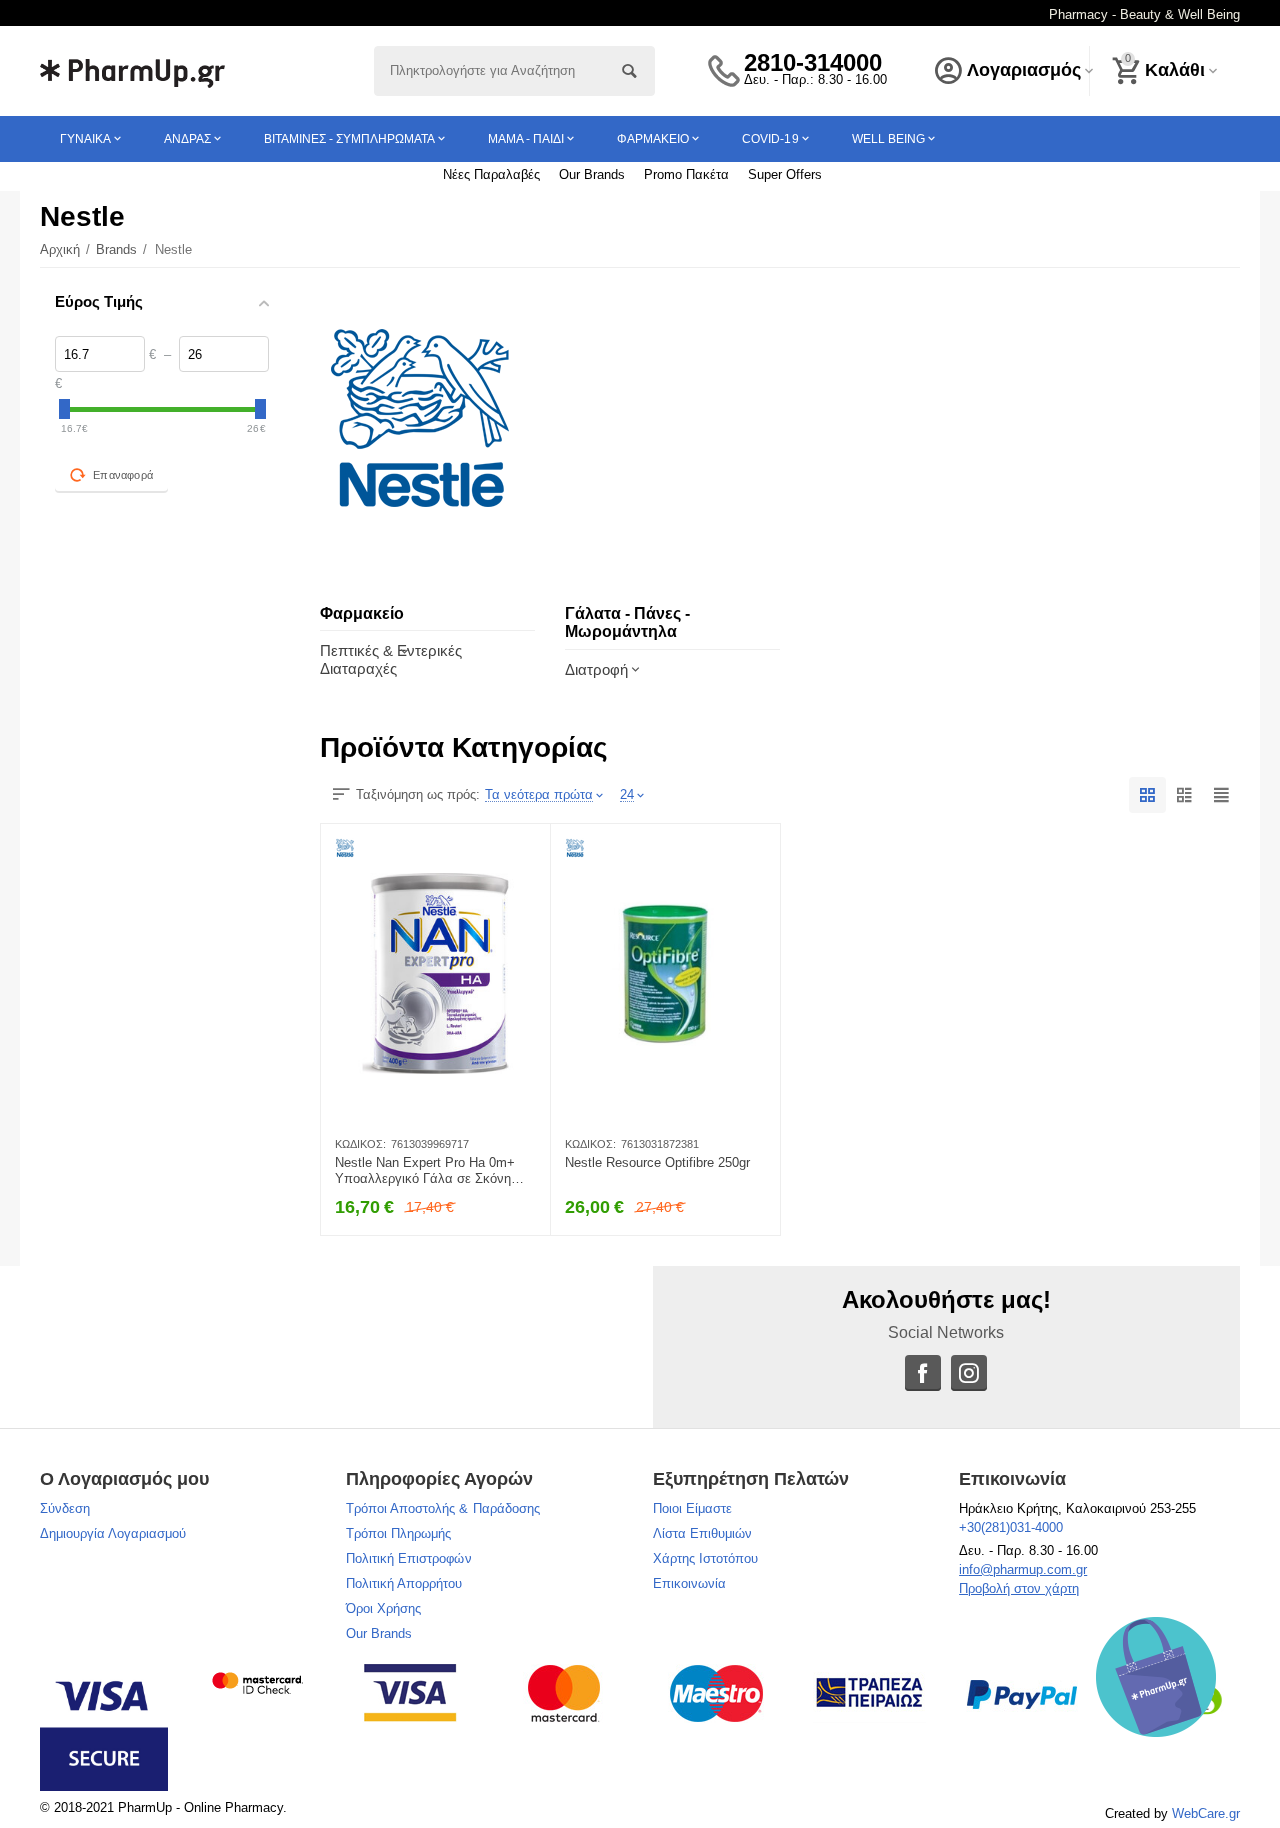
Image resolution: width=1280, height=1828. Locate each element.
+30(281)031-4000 (1011, 1527)
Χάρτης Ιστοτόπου (705, 1558)
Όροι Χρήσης (383, 1608)
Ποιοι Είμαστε (692, 1508)
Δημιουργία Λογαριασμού (113, 1533)
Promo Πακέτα (686, 174)
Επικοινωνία (689, 1583)
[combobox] (514, 71)
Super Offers (785, 174)
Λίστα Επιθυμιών (702, 1533)
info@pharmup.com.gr (1023, 1569)
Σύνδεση (65, 1508)
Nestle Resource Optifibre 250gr (657, 1162)
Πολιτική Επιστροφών (408, 1558)
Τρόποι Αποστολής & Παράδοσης (442, 1508)
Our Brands (592, 174)
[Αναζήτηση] (630, 71)
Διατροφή (596, 669)
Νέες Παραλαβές (491, 174)
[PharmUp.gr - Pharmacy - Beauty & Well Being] (132, 69)
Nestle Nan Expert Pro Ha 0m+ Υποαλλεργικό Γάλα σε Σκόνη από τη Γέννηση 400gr (425, 1171)
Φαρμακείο (362, 613)
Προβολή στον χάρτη (1019, 1588)
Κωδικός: (360, 1144)
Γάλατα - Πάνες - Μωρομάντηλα (627, 622)
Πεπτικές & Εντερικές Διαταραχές (391, 659)
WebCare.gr (1206, 1813)
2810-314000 (813, 63)
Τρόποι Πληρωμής (398, 1533)
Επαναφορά (123, 475)
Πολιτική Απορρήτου (404, 1583)
